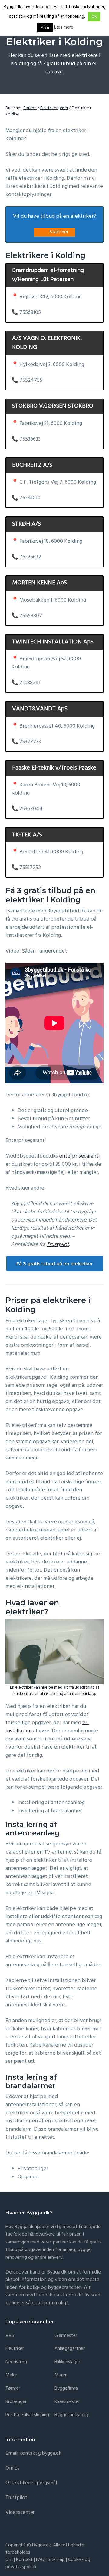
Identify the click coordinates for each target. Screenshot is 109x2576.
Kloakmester (67, 2402)
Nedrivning (16, 2362)
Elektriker (15, 2349)
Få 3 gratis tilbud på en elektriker (55, 1264)
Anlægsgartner (70, 2349)
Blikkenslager (67, 2362)
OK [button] (94, 17)
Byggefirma (66, 2389)
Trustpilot (58, 1245)
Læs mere (64, 28)
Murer (61, 2375)
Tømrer (13, 2389)
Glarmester (66, 2336)
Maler (11, 2375)
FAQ (40, 2560)
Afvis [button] (45, 28)
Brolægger (16, 2402)
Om (9, 2560)
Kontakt (24, 2560)
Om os (13, 2468)
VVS (10, 2336)
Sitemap (56, 2560)
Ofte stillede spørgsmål (31, 2483)
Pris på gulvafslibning (27, 2415)
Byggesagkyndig (71, 2415)
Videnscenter (20, 2513)
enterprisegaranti (79, 1156)
